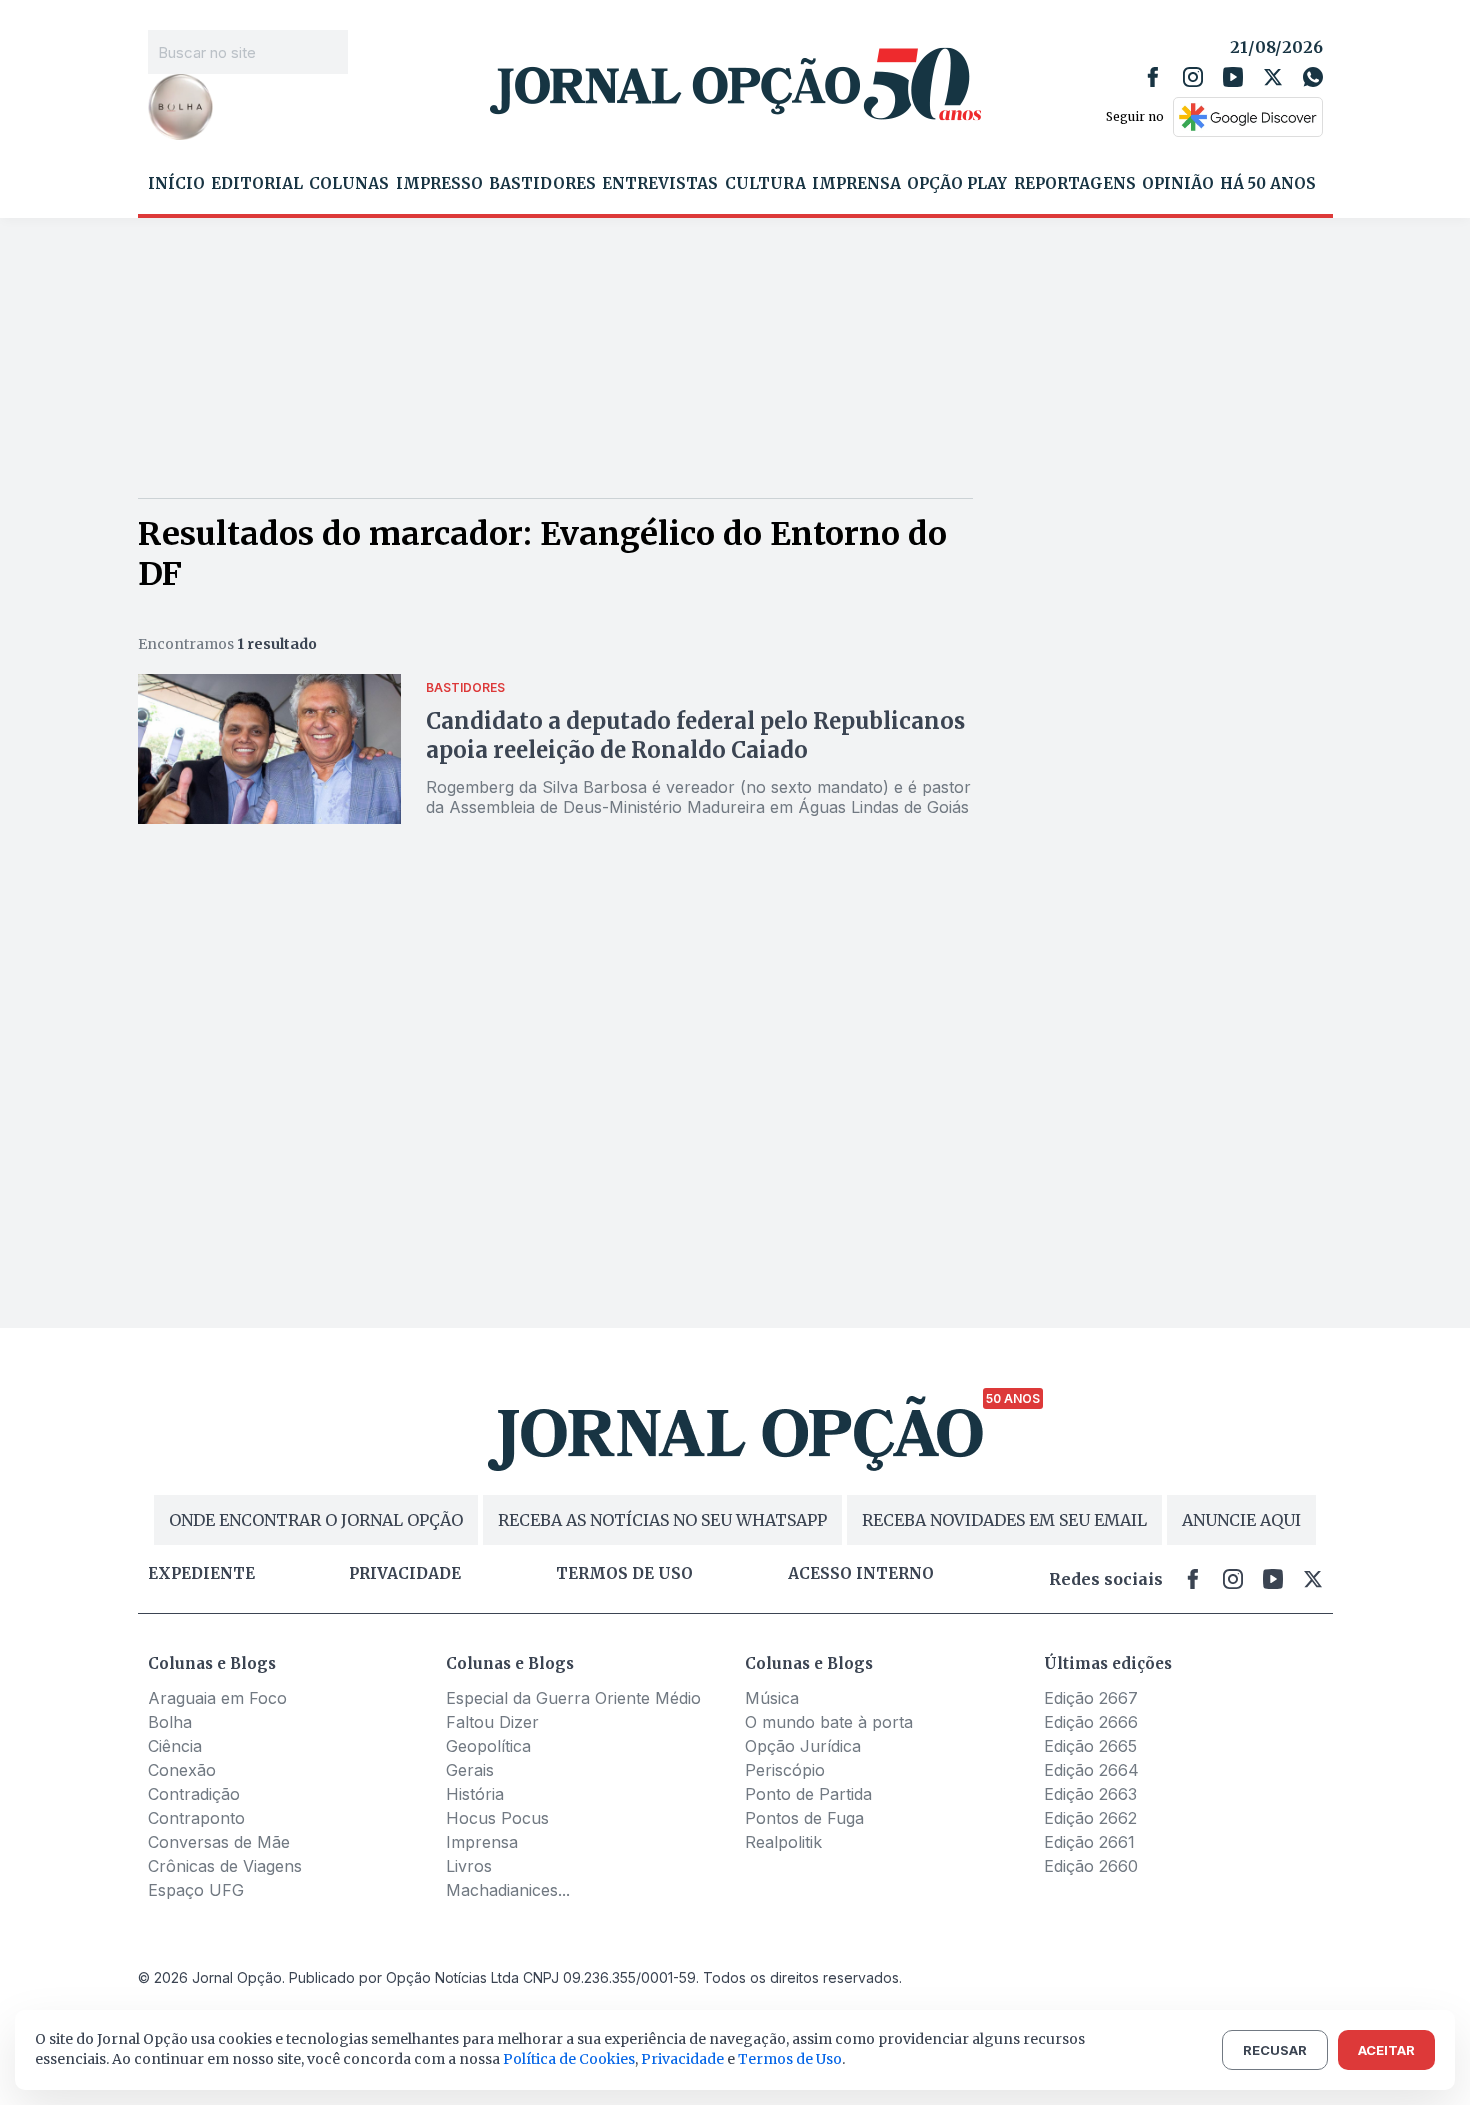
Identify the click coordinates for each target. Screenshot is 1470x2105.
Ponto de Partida (808, 1794)
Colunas (349, 184)
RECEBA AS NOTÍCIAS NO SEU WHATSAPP (662, 1520)
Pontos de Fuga (804, 1818)
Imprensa (856, 184)
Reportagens (1075, 184)
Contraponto (196, 1818)
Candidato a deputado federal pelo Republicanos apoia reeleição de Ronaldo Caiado (695, 735)
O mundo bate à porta (829, 1722)
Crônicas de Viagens (225, 1866)
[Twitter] (1273, 77)
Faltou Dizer (492, 1722)
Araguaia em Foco (217, 1698)
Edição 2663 (1090, 1794)
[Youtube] (1233, 77)
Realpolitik (783, 1842)
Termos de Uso (790, 2059)
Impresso (439, 184)
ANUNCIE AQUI (1241, 1520)
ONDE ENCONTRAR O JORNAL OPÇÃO (316, 1520)
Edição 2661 (1089, 1842)
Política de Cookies (569, 2059)
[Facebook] (1153, 77)
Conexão (182, 1770)
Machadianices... (508, 1890)
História (475, 1794)
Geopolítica (488, 1746)
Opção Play (957, 184)
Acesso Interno (861, 1574)
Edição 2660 (1091, 1866)
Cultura (765, 184)
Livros (469, 1866)
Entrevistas (660, 184)
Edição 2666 (1091, 1722)
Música (772, 1698)
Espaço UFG (196, 1890)
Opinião (1178, 184)
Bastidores (542, 184)
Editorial (257, 184)
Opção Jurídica (803, 1746)
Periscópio (785, 1770)
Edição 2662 (1090, 1818)
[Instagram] (1193, 77)
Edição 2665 (1090, 1746)
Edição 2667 (1091, 1698)
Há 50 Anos (1268, 184)
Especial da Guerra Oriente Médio (573, 1698)
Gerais (470, 1770)
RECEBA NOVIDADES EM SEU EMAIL (1004, 1520)
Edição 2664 (1091, 1770)
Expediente (201, 1574)
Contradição (194, 1794)
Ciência (175, 1746)
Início (176, 184)
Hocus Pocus (497, 1818)
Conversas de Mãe (219, 1842)
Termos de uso (624, 1574)
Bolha (170, 1722)
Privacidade (405, 1574)
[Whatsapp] (1313, 77)
